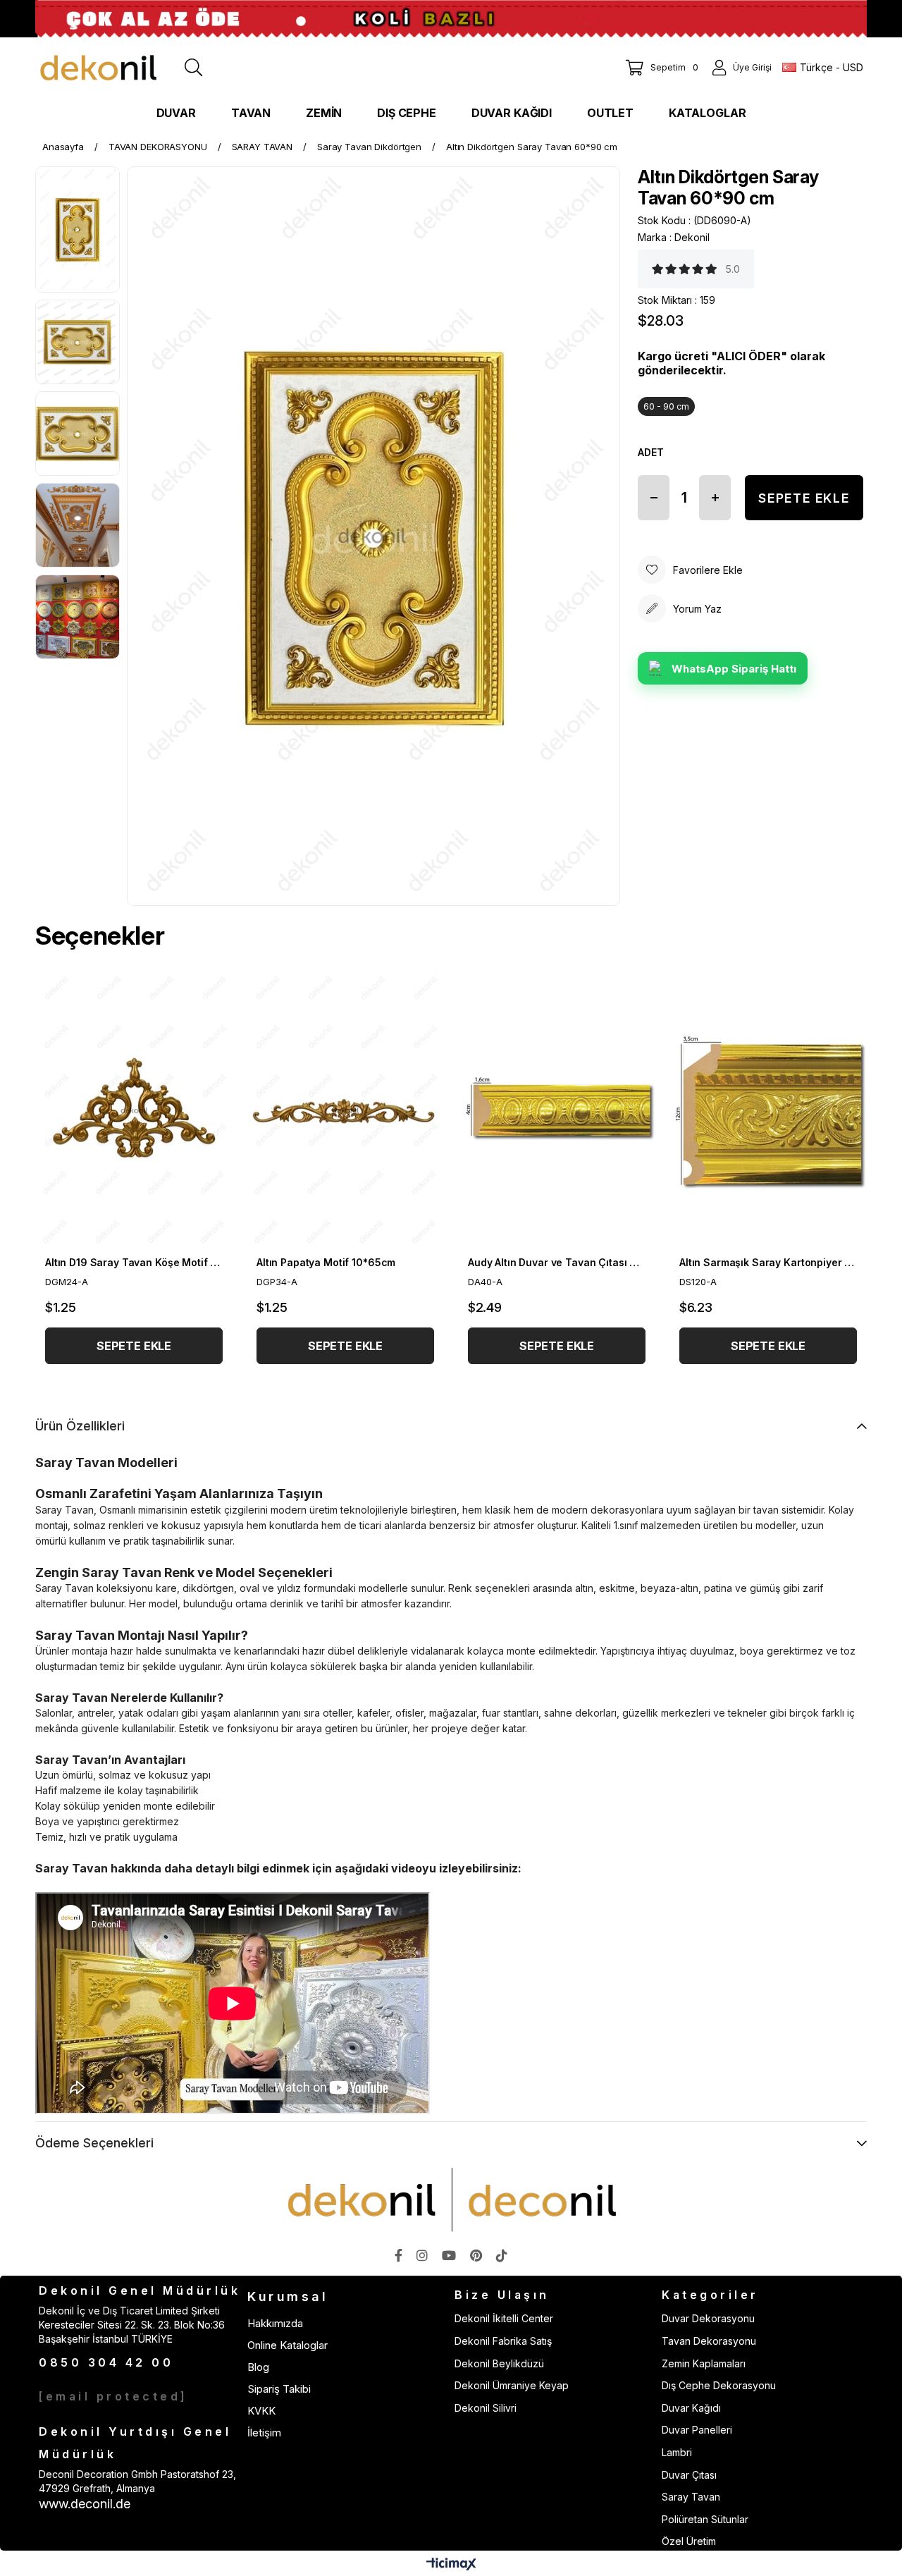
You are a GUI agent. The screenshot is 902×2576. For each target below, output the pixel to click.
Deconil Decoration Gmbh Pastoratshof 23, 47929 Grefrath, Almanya (137, 2481)
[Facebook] (399, 2255)
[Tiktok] (502, 2255)
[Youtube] (449, 2255)
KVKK (261, 2411)
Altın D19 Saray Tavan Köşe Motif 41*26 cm (134, 1262)
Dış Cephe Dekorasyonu (719, 2385)
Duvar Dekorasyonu (708, 2318)
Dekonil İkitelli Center (504, 2318)
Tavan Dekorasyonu (709, 2341)
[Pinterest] (476, 2255)
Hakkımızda (275, 2323)
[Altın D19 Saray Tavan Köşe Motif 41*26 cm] (134, 1110)
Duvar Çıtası (689, 2475)
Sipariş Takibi (279, 2389)
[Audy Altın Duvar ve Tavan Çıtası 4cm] (557, 1110)
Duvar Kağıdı (691, 2408)
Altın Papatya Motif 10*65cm (326, 1262)
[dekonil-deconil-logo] (451, 2200)
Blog (258, 2367)
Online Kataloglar (288, 2345)
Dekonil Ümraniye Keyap (512, 2385)
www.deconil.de (85, 2504)
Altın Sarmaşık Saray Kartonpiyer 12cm (768, 1262)
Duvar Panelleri (697, 2430)
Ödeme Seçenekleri (94, 2143)
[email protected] (113, 2396)
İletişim (264, 2433)
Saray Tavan (691, 2497)
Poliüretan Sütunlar (705, 2519)
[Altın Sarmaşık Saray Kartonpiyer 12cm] (768, 1110)
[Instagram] (422, 2255)
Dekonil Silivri (486, 2408)
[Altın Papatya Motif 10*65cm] (345, 1110)
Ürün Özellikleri (80, 1426)
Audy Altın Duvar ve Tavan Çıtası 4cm (557, 1262)
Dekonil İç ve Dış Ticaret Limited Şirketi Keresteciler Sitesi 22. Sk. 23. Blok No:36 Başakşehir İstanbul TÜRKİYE (132, 2324)
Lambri (677, 2452)
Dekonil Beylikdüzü (499, 2363)
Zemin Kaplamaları (704, 2363)
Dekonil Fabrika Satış (503, 2341)
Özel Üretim (689, 2541)
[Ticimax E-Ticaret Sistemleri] (451, 2565)
